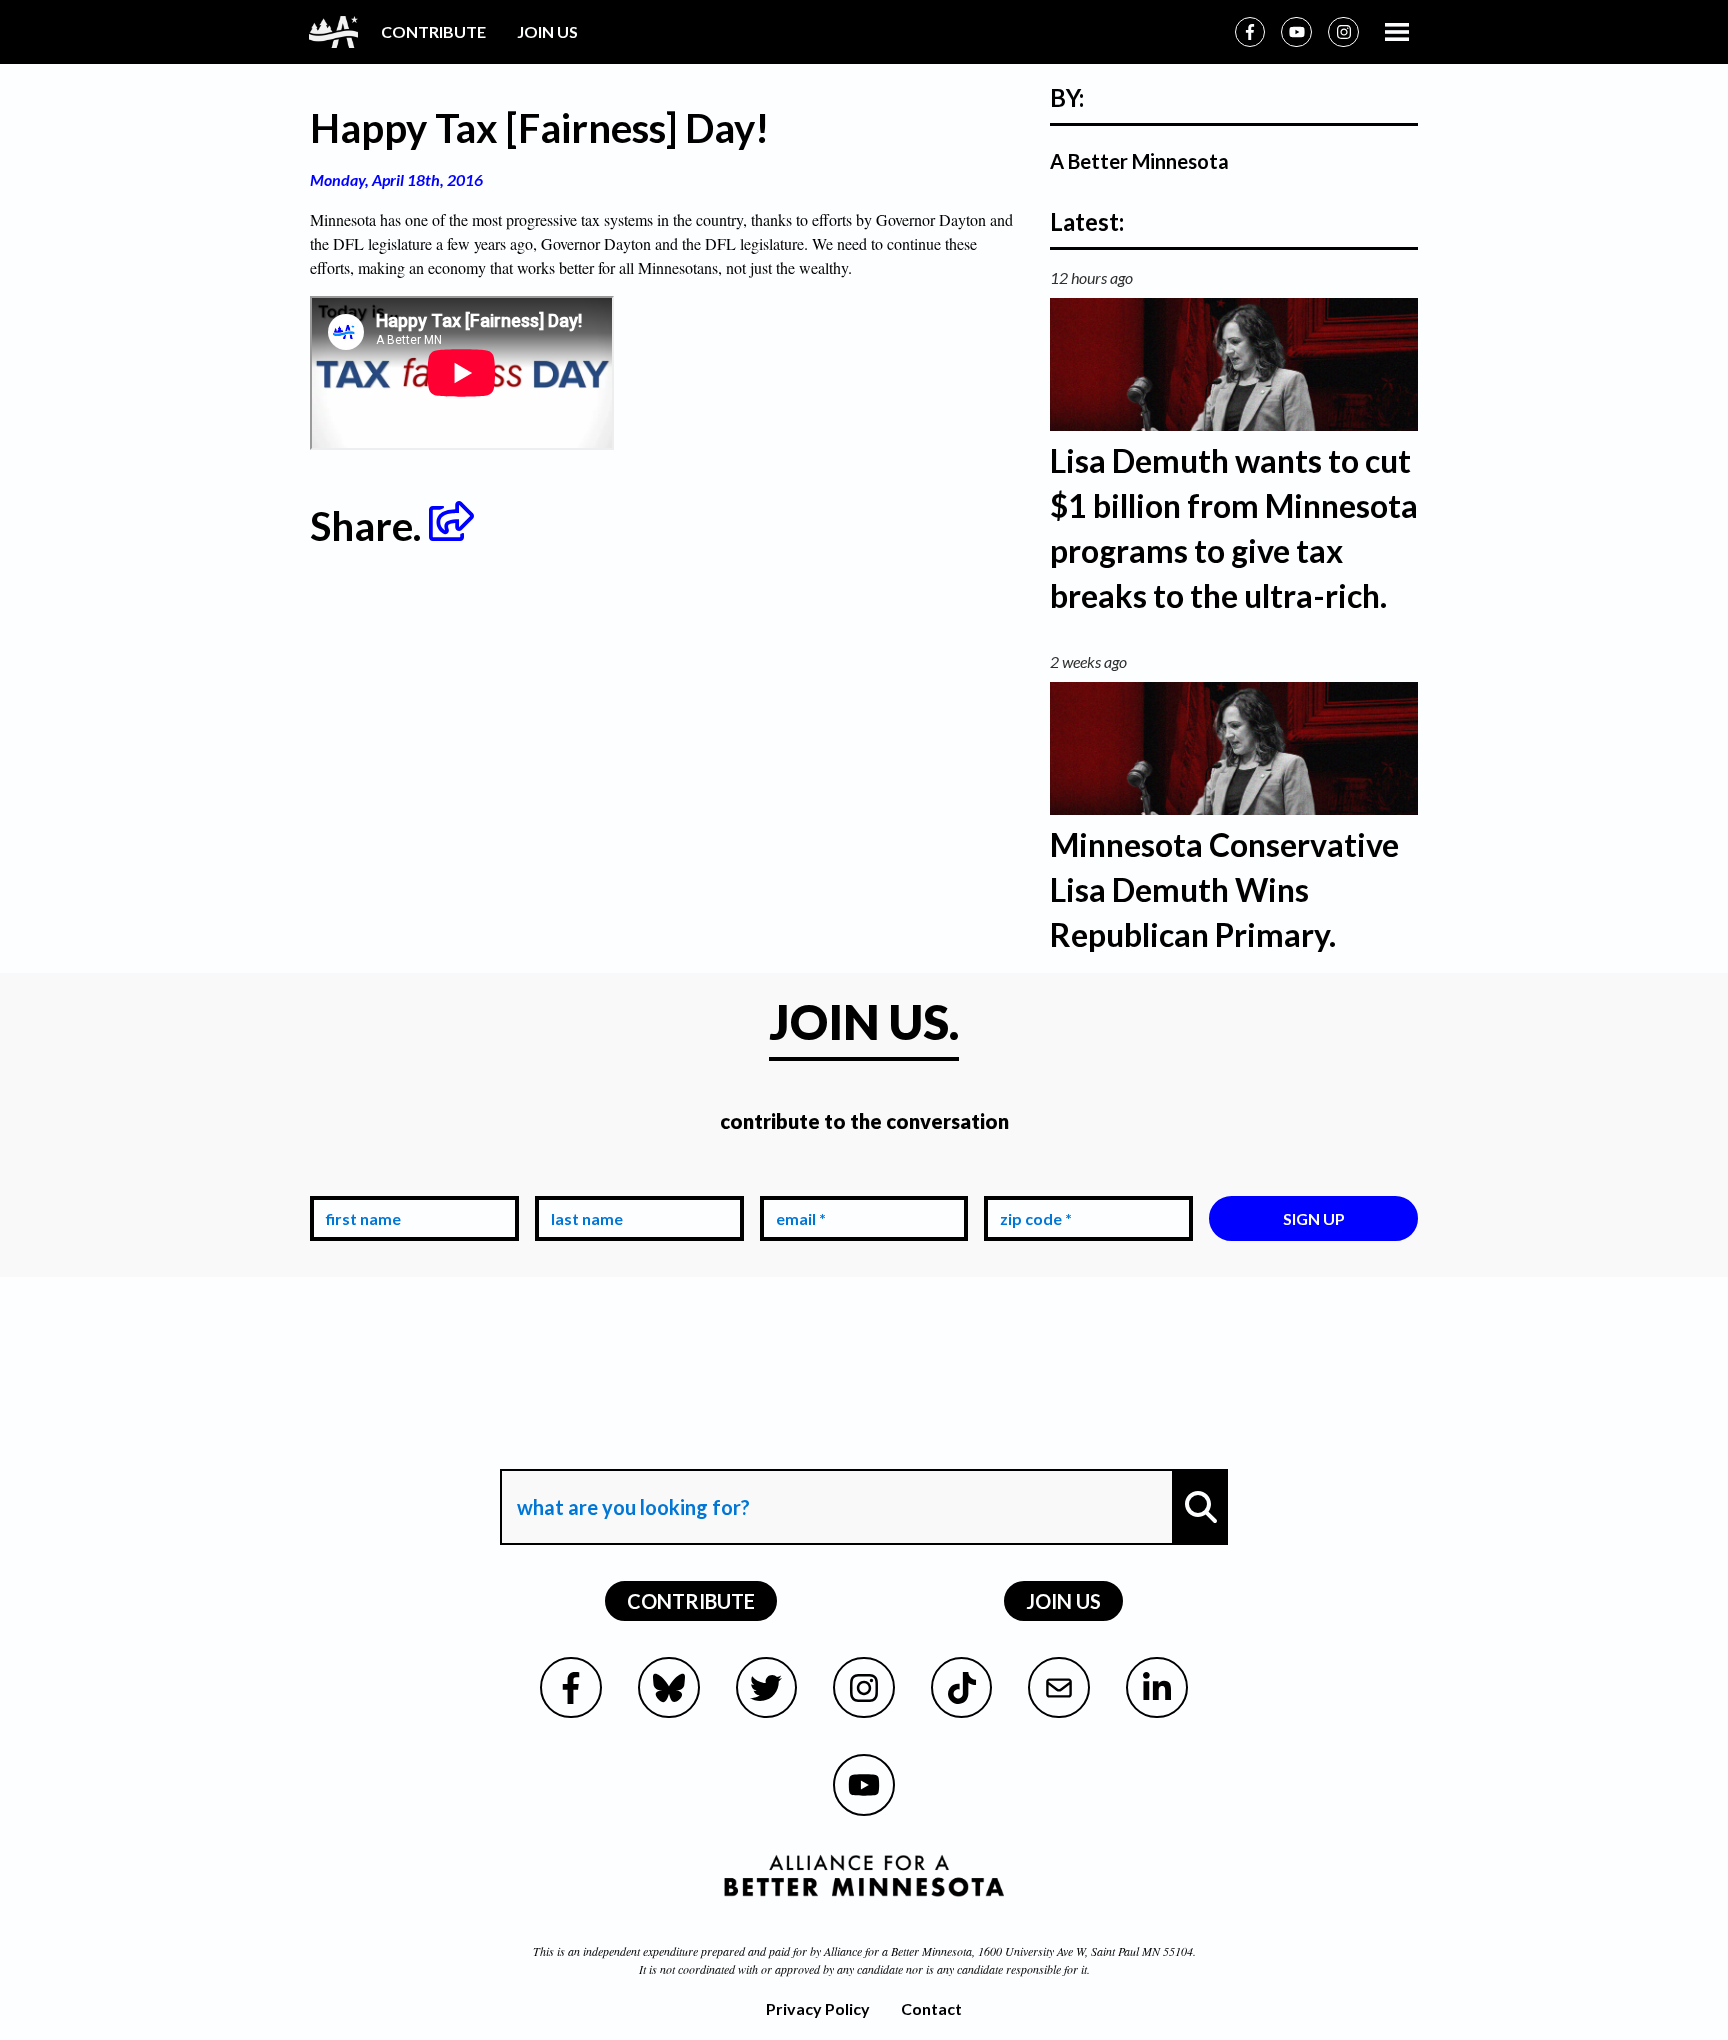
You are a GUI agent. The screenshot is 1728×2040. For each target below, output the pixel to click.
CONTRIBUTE (433, 31)
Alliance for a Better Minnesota (898, 1951)
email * (797, 1180)
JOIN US (547, 31)
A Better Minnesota (1139, 161)
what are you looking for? (631, 1451)
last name (583, 1180)
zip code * (1032, 1180)
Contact (931, 2008)
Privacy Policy (818, 2008)
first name (359, 1180)
